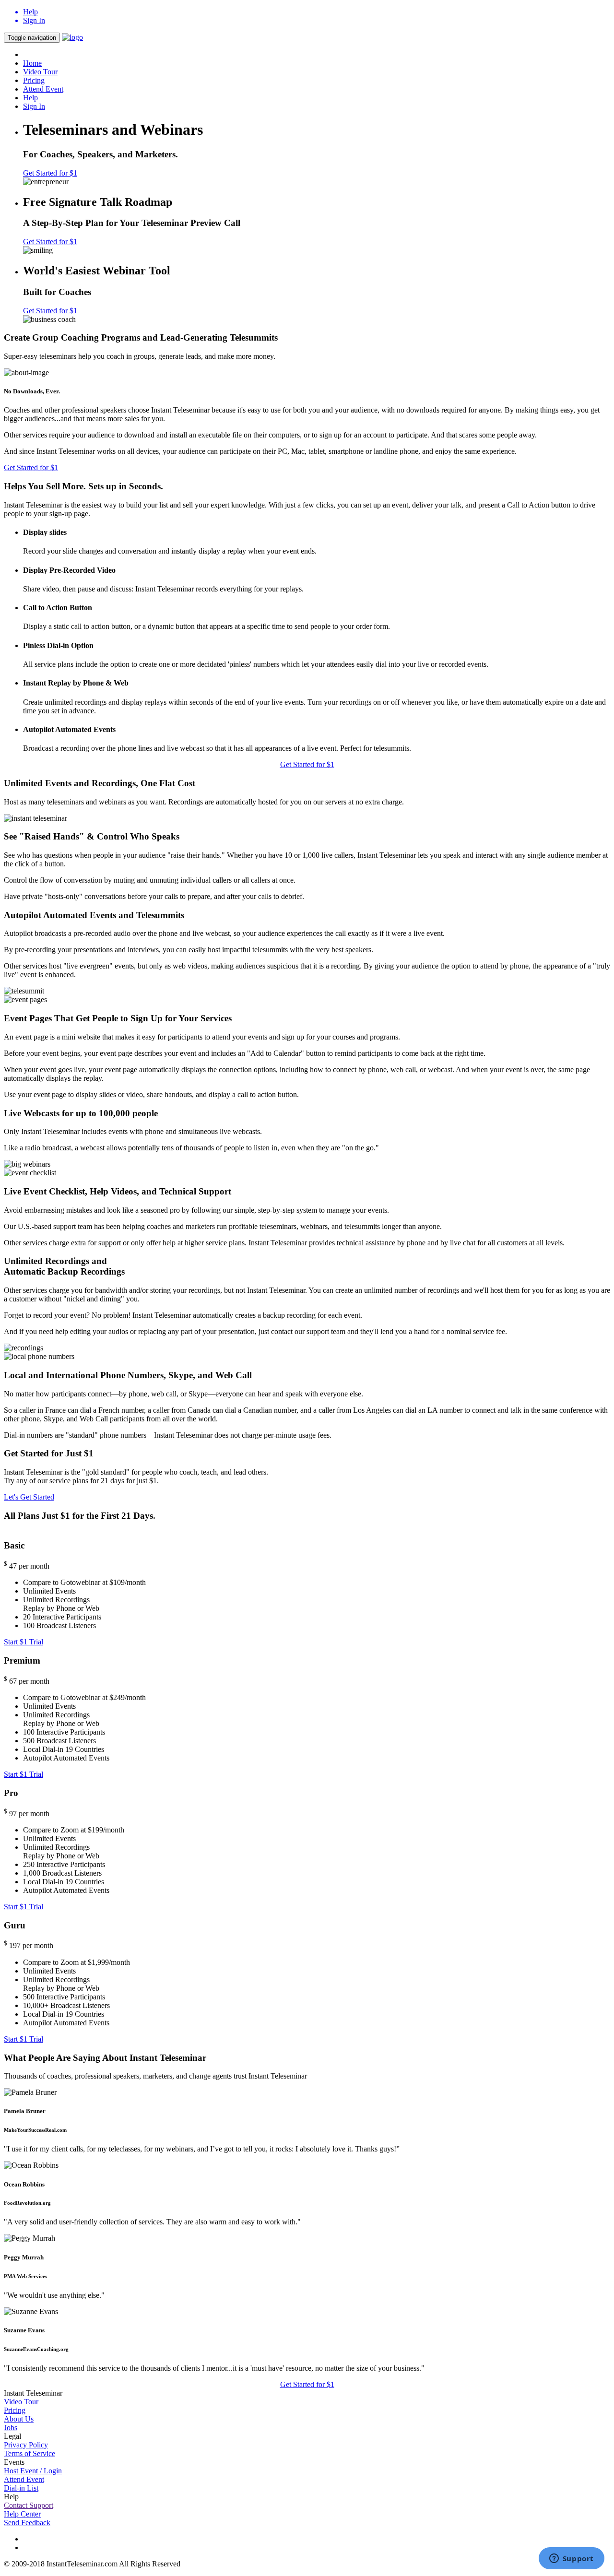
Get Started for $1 (50, 173)
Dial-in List (21, 2488)
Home (32, 63)
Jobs (11, 2428)
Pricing (34, 80)
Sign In (34, 106)
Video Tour (40, 72)
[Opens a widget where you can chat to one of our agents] (571, 2559)
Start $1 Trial (24, 1642)
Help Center (22, 2514)
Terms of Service (30, 2453)
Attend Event (43, 89)
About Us (19, 2419)
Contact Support (29, 2505)
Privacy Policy (26, 2445)
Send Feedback (27, 2523)
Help (30, 98)
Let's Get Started (29, 1497)
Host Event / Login (33, 2471)
